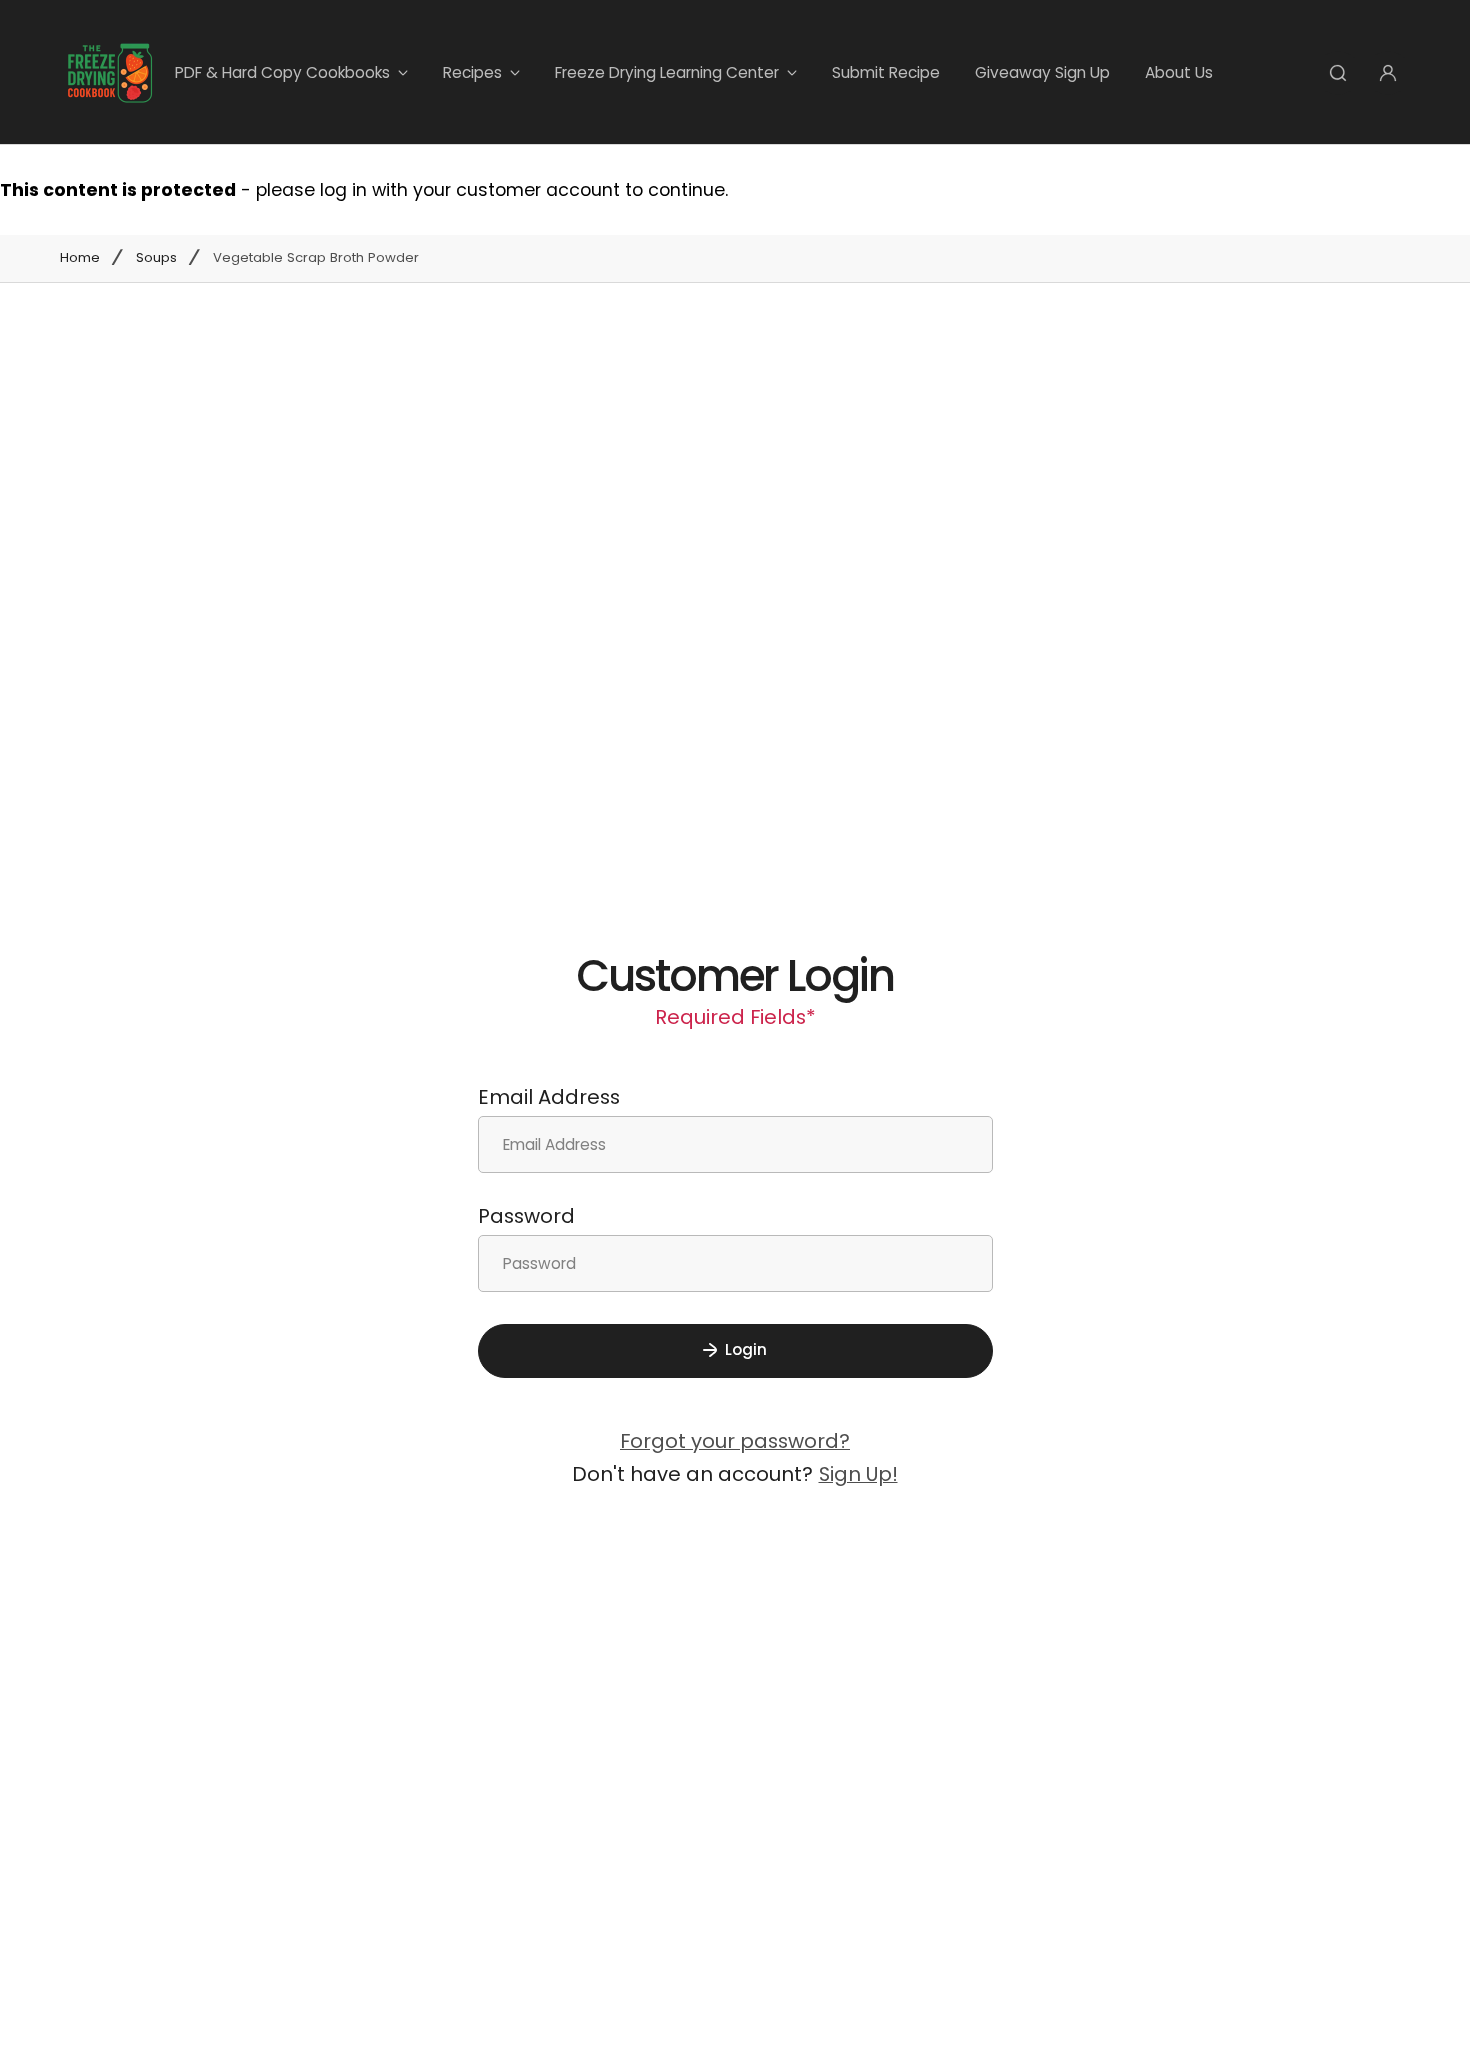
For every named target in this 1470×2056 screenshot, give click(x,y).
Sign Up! (858, 1474)
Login (746, 1349)
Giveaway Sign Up (1042, 72)
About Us (1179, 72)
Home (80, 258)
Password (526, 1216)
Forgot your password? (735, 1441)
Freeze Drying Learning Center (667, 72)
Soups (156, 258)
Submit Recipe (886, 72)
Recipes (472, 72)
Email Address (549, 1097)
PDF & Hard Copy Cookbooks (282, 72)
